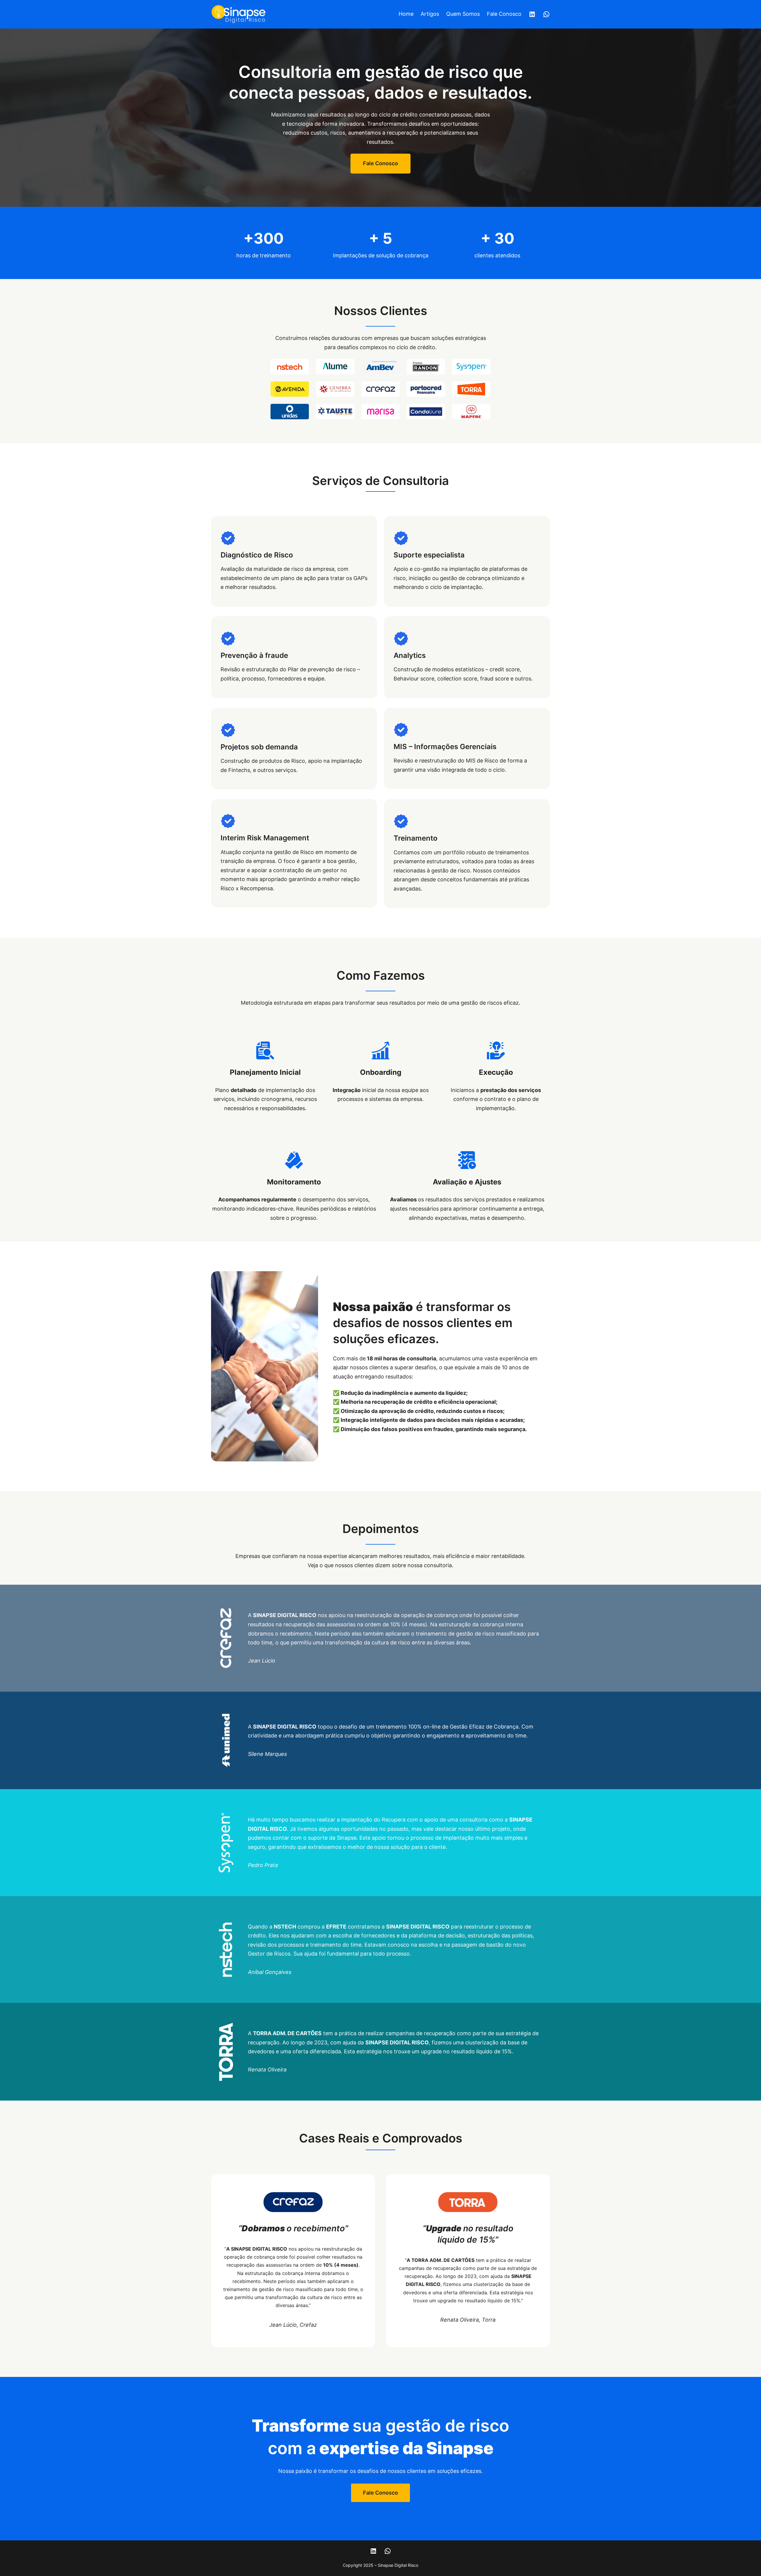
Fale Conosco (380, 163)
